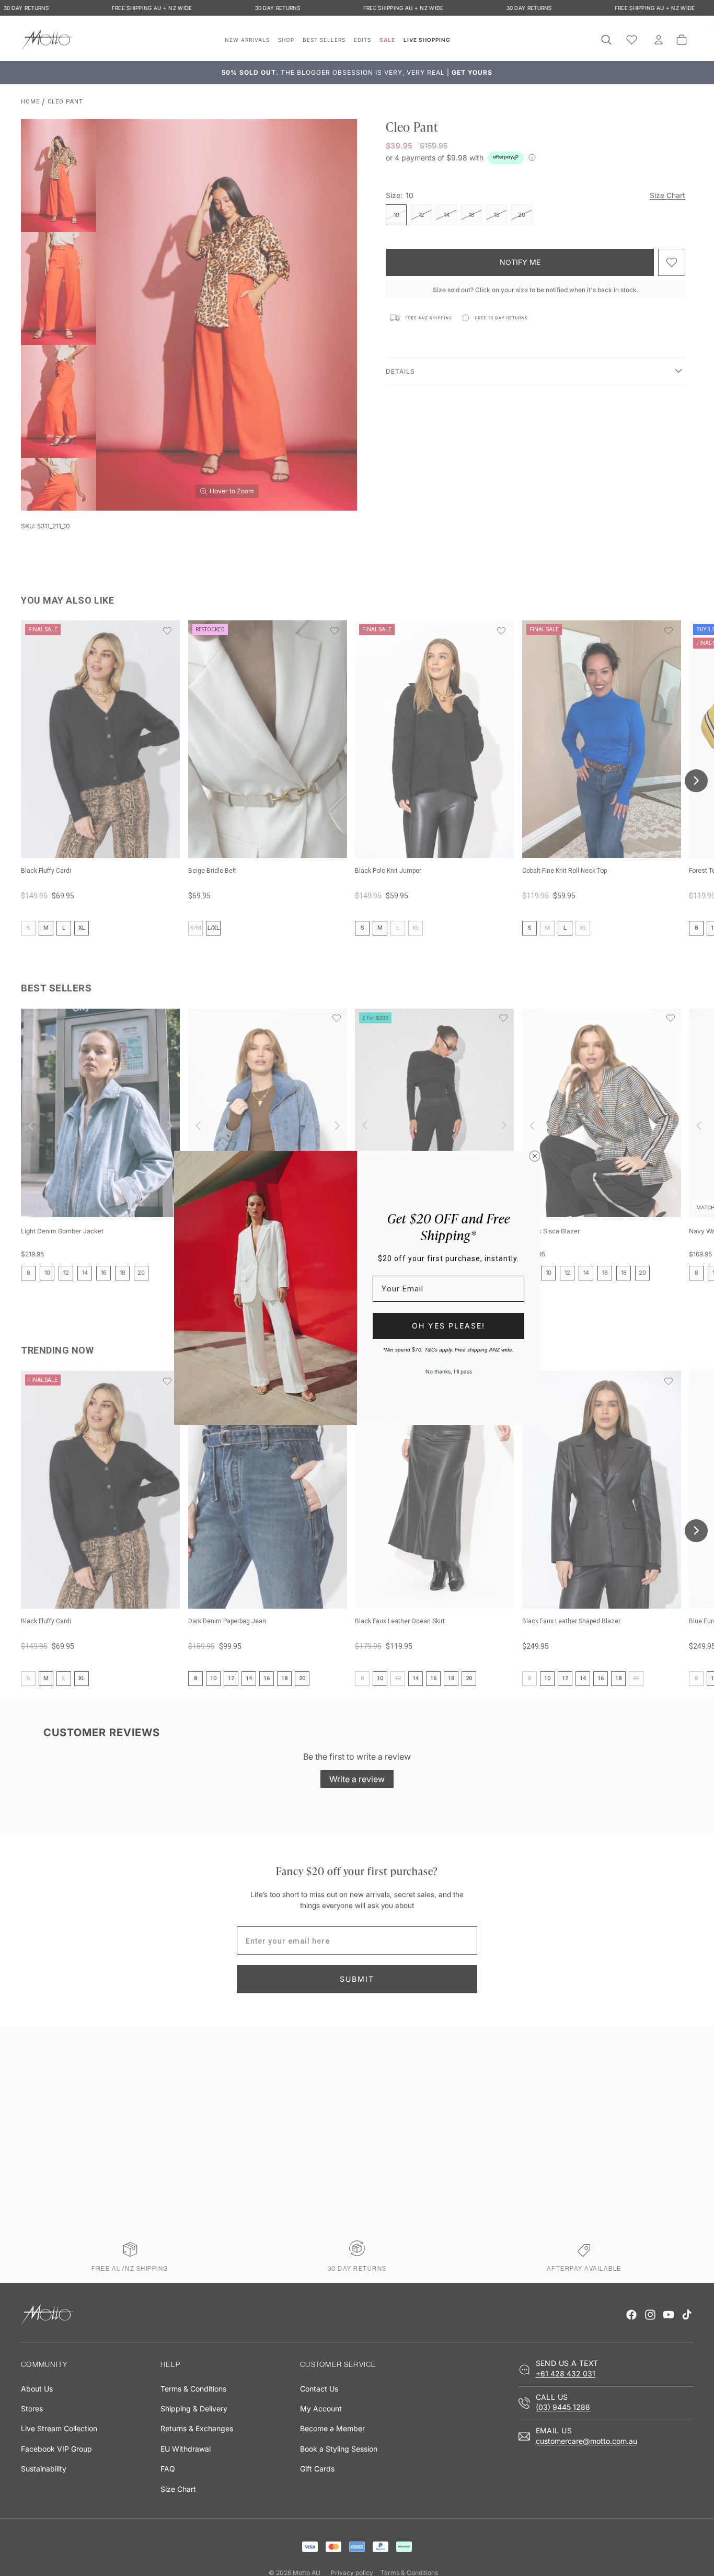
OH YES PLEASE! (448, 1326)
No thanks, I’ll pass (449, 1371)
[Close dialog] (535, 1156)
